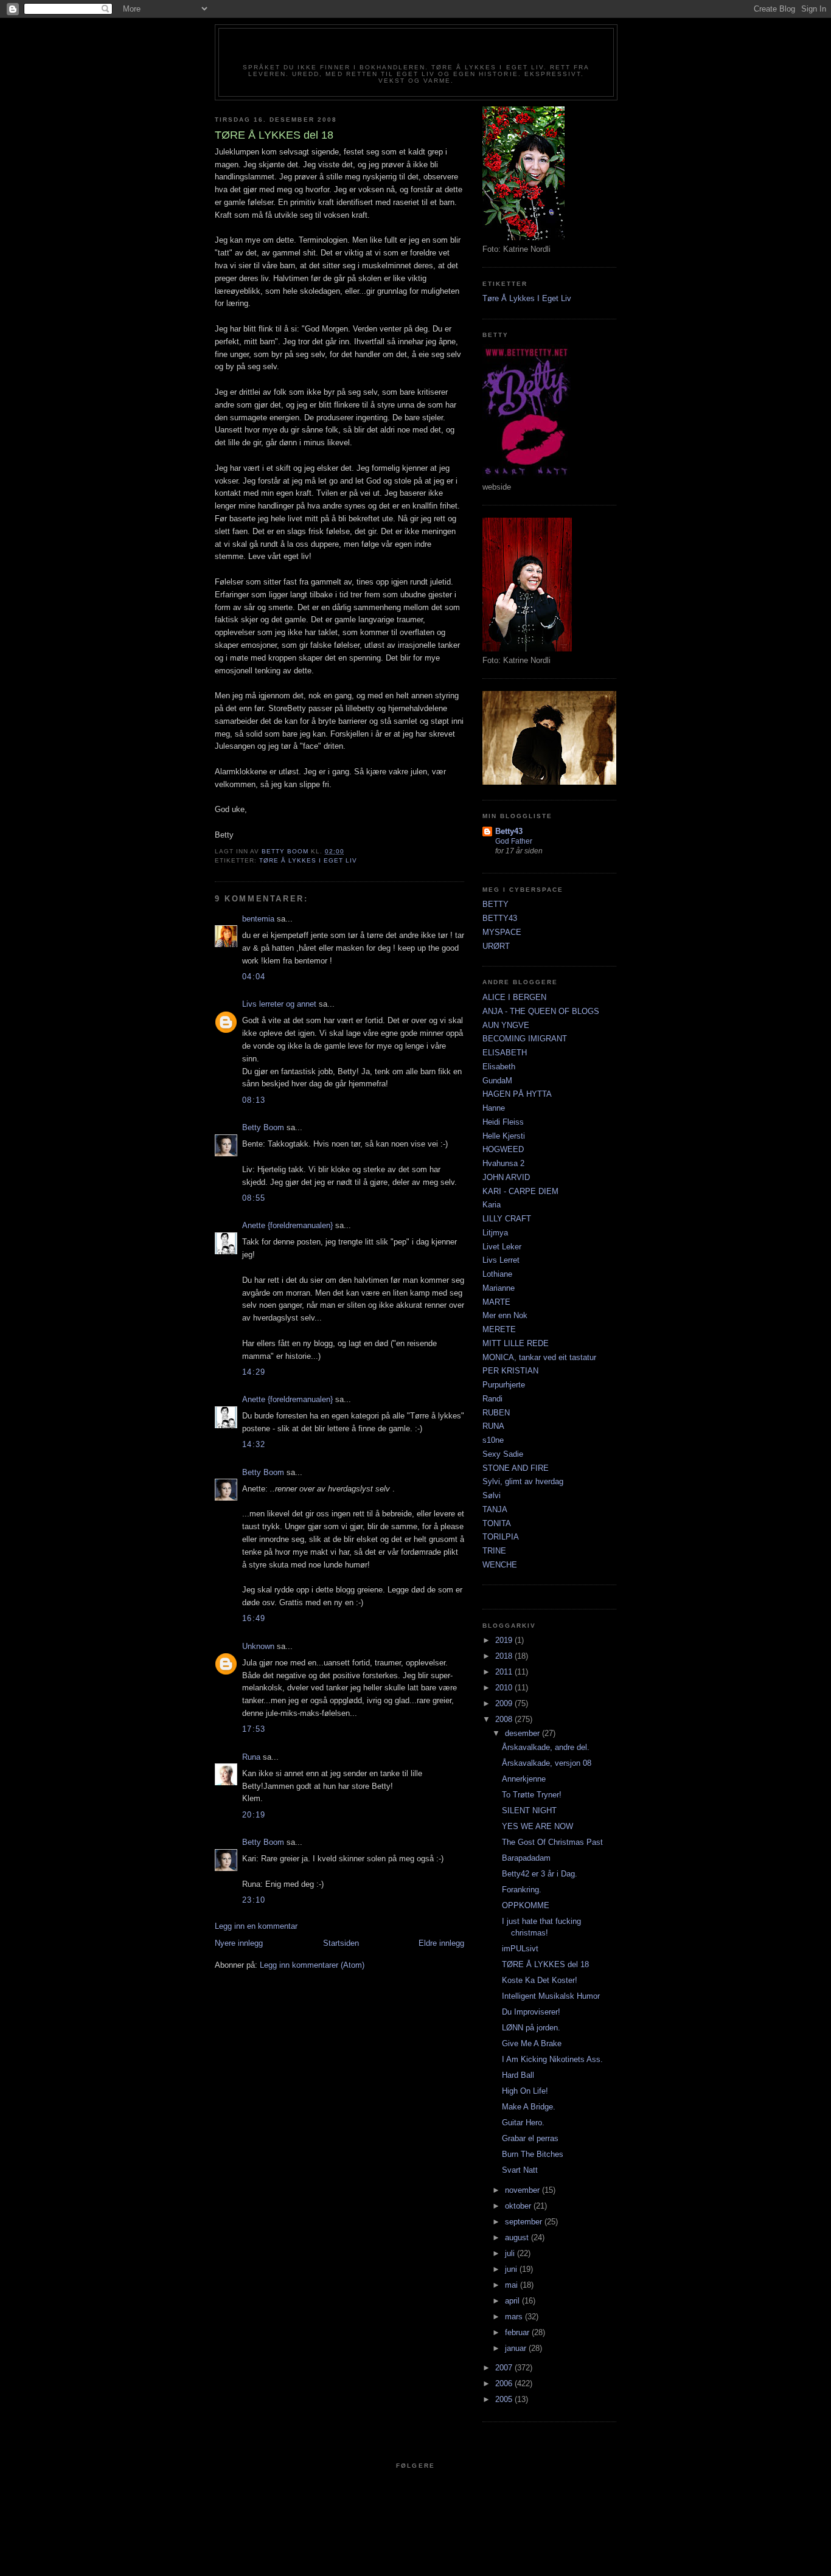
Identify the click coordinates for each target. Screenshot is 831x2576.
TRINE (494, 1551)
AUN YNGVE (506, 1025)
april (513, 2301)
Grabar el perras (530, 2138)
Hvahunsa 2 (503, 1163)
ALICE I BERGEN (514, 997)
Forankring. (522, 1890)
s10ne (493, 1440)
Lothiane (497, 1274)
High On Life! (525, 2091)
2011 (505, 1672)
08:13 (254, 1100)
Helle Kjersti (504, 1136)
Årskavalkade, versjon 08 (547, 1763)
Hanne (494, 1108)
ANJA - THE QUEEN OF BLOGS (541, 1011)
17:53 (254, 1729)
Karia (492, 1205)
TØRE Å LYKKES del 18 (545, 1964)
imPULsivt (520, 1949)
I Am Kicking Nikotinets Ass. (552, 2059)
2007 (505, 2368)
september (525, 2222)
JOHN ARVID (506, 1177)
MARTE (496, 1302)
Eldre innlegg (441, 1943)
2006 (505, 2383)
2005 (505, 2399)
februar (518, 2332)
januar (517, 2348)
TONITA (497, 1523)
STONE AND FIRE (516, 1468)
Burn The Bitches (533, 2154)
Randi (492, 1399)
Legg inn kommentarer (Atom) (312, 1965)
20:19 (254, 1815)
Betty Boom (263, 1127)
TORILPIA (501, 1537)
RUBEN (496, 1413)
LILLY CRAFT (507, 1219)
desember (523, 1733)
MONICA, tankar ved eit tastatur (539, 1357)
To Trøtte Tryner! (532, 1795)
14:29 (254, 1372)
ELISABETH (505, 1053)
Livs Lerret (501, 1260)
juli (511, 2253)
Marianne (499, 1288)
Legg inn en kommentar (256, 1926)
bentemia (258, 919)
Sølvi (492, 1495)
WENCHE (500, 1565)
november (523, 2190)
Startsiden (341, 1943)
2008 (505, 1719)
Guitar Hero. (523, 2123)
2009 (505, 1703)
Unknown (258, 1646)
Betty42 (416, 50)
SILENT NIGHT (529, 1810)
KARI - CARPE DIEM (520, 1191)
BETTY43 (500, 918)
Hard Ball (518, 2075)
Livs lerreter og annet (279, 1004)
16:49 (254, 1618)
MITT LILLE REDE (516, 1343)
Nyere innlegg (239, 1943)
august (518, 2238)
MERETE (499, 1329)
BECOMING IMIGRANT (525, 1039)
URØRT (496, 946)
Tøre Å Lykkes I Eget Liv (308, 860)
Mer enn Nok (505, 1315)
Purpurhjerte (504, 1385)
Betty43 (509, 831)
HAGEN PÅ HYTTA (517, 1094)
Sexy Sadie (503, 1454)
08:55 (254, 1198)
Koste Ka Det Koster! (540, 1980)
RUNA (493, 1426)
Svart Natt (520, 2170)
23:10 (254, 1900)
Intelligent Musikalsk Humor (551, 1996)
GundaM (497, 1081)
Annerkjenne (524, 1779)
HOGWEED (503, 1149)
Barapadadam (526, 1858)
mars (515, 2317)
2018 (505, 1656)
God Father (514, 841)
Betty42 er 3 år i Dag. (540, 1874)
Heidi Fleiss (503, 1122)
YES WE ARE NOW (537, 1826)
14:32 (254, 1444)
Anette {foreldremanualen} (287, 1225)
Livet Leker (502, 1247)
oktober (519, 2206)
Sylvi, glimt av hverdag (523, 1481)
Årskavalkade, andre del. (546, 1747)
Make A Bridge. (529, 2107)
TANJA (495, 1509)
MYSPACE (502, 932)
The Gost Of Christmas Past (552, 1842)
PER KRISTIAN (510, 1371)
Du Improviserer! (531, 2012)
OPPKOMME (526, 1905)
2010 (505, 1688)
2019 (505, 1640)
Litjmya (495, 1233)
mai (513, 2285)
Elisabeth (499, 1067)
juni (512, 2269)
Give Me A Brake (532, 2043)
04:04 (254, 977)
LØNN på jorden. (531, 2028)
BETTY (495, 904)
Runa (251, 1757)
